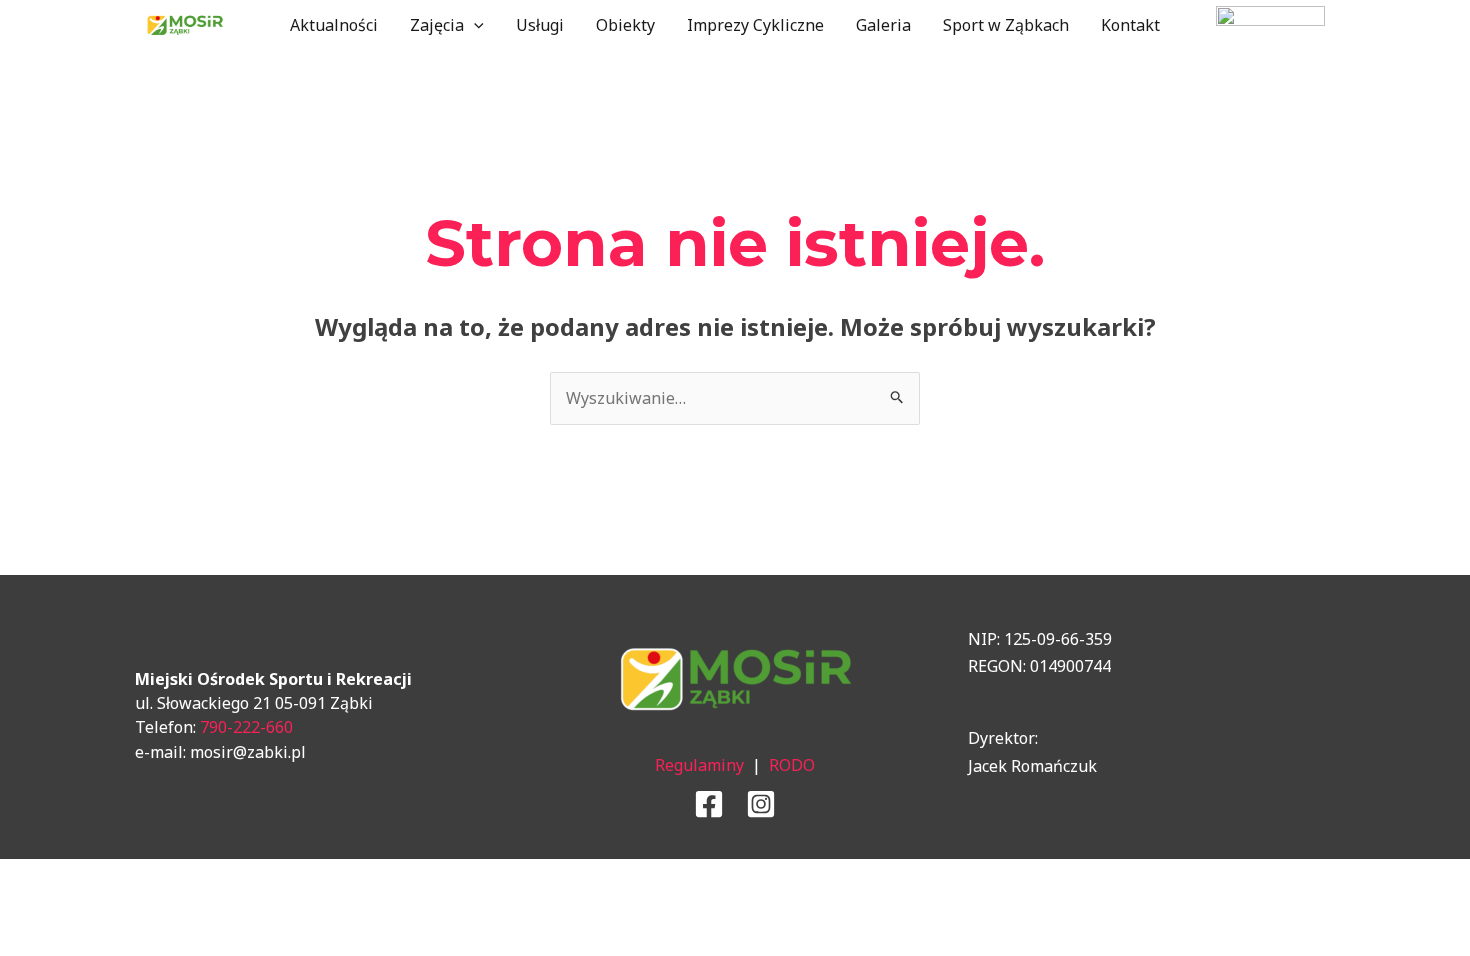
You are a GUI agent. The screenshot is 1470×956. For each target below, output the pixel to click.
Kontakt (1130, 25)
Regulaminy (699, 765)
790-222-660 (246, 727)
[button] (474, 25)
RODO (792, 765)
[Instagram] (761, 804)
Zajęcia (437, 25)
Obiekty (625, 25)
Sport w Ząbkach (1006, 25)
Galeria (883, 25)
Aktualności (334, 25)
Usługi (540, 25)
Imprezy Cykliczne (755, 25)
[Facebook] (709, 804)
